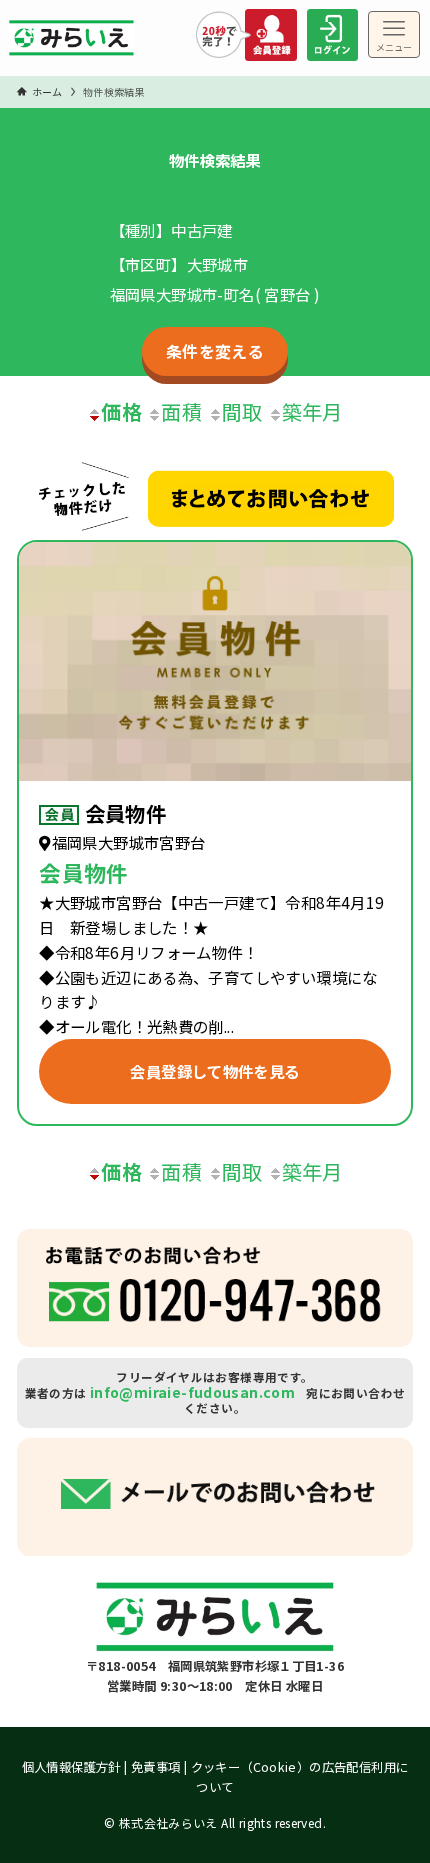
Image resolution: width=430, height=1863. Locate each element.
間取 (242, 411)
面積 (181, 411)
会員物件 (126, 813)
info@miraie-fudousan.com (192, 1392)
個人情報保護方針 (71, 1767)
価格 (121, 411)
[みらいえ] (71, 43)
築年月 (312, 411)
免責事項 (156, 1767)
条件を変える (215, 351)
